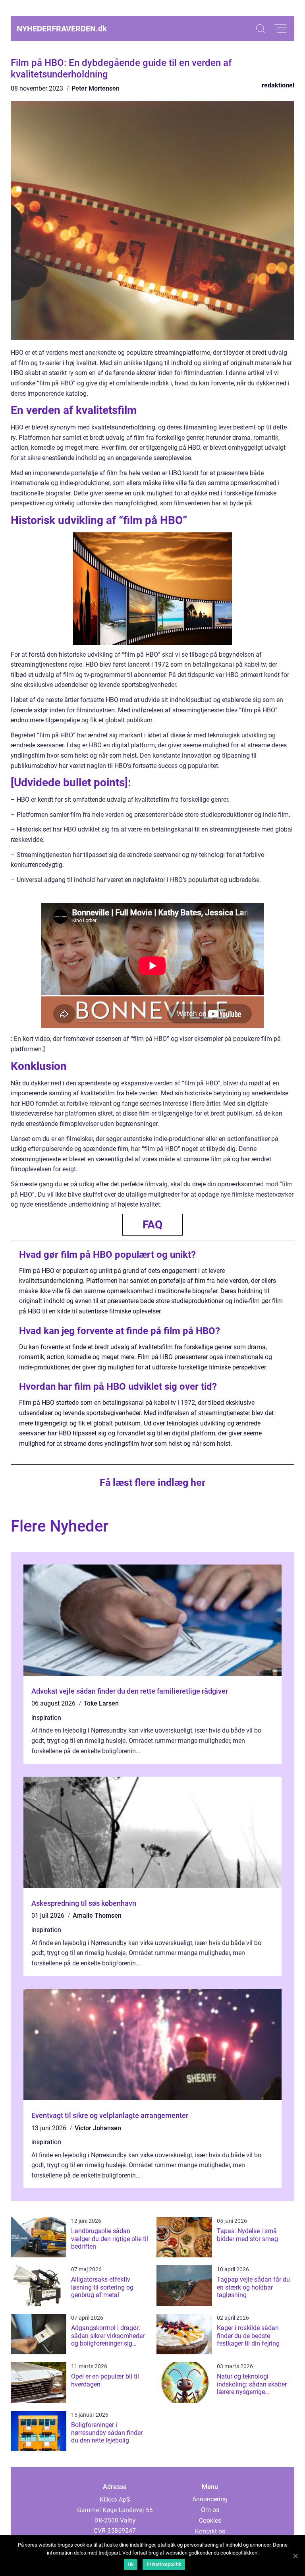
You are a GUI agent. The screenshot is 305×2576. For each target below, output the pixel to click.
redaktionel (278, 85)
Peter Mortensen (96, 88)
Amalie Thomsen (97, 1916)
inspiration (46, 1718)
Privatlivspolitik (164, 2564)
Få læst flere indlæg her (152, 1482)
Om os (210, 2510)
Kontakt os (210, 2531)
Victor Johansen (98, 2128)
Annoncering (210, 2499)
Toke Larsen (101, 1703)
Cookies (210, 2521)
